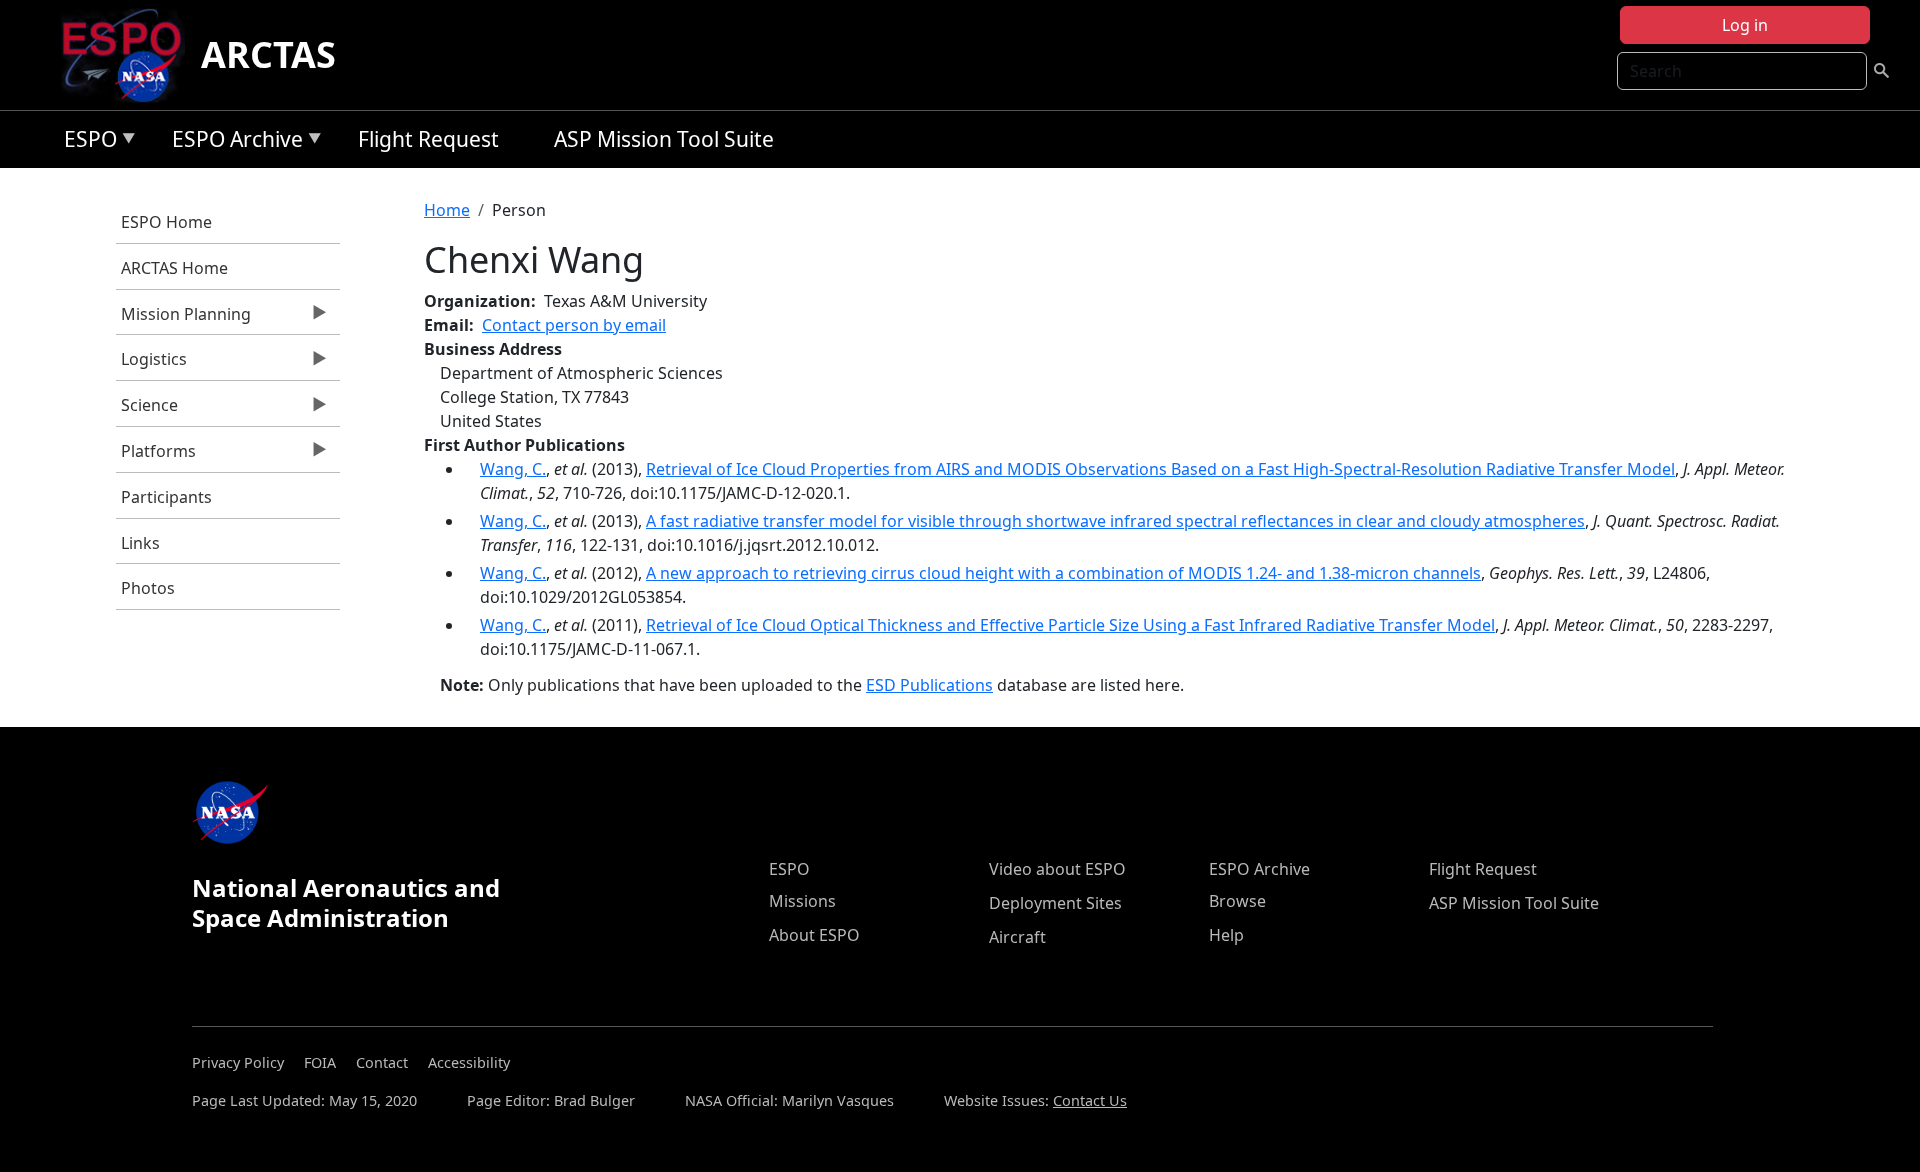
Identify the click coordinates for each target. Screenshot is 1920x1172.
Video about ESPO (1057, 869)
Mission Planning (183, 319)
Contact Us (1090, 1100)
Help (1226, 935)
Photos (148, 588)
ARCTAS (268, 54)
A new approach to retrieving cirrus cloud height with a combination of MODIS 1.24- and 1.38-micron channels (1063, 573)
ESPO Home (166, 222)
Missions (802, 901)
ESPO (85, 142)
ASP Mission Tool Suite (664, 139)
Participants (166, 497)
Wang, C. (513, 469)
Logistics (151, 364)
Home (447, 210)
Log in (1745, 25)
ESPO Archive (232, 142)
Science (147, 410)
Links (140, 543)
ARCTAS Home (174, 268)
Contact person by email (574, 325)
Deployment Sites (1055, 903)
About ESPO (814, 935)
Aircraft (1017, 937)
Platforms (156, 456)
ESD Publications (929, 685)
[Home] (129, 55)
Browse (1237, 901)
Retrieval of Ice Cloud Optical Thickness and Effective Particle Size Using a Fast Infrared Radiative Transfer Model (1070, 625)
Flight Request (428, 139)
